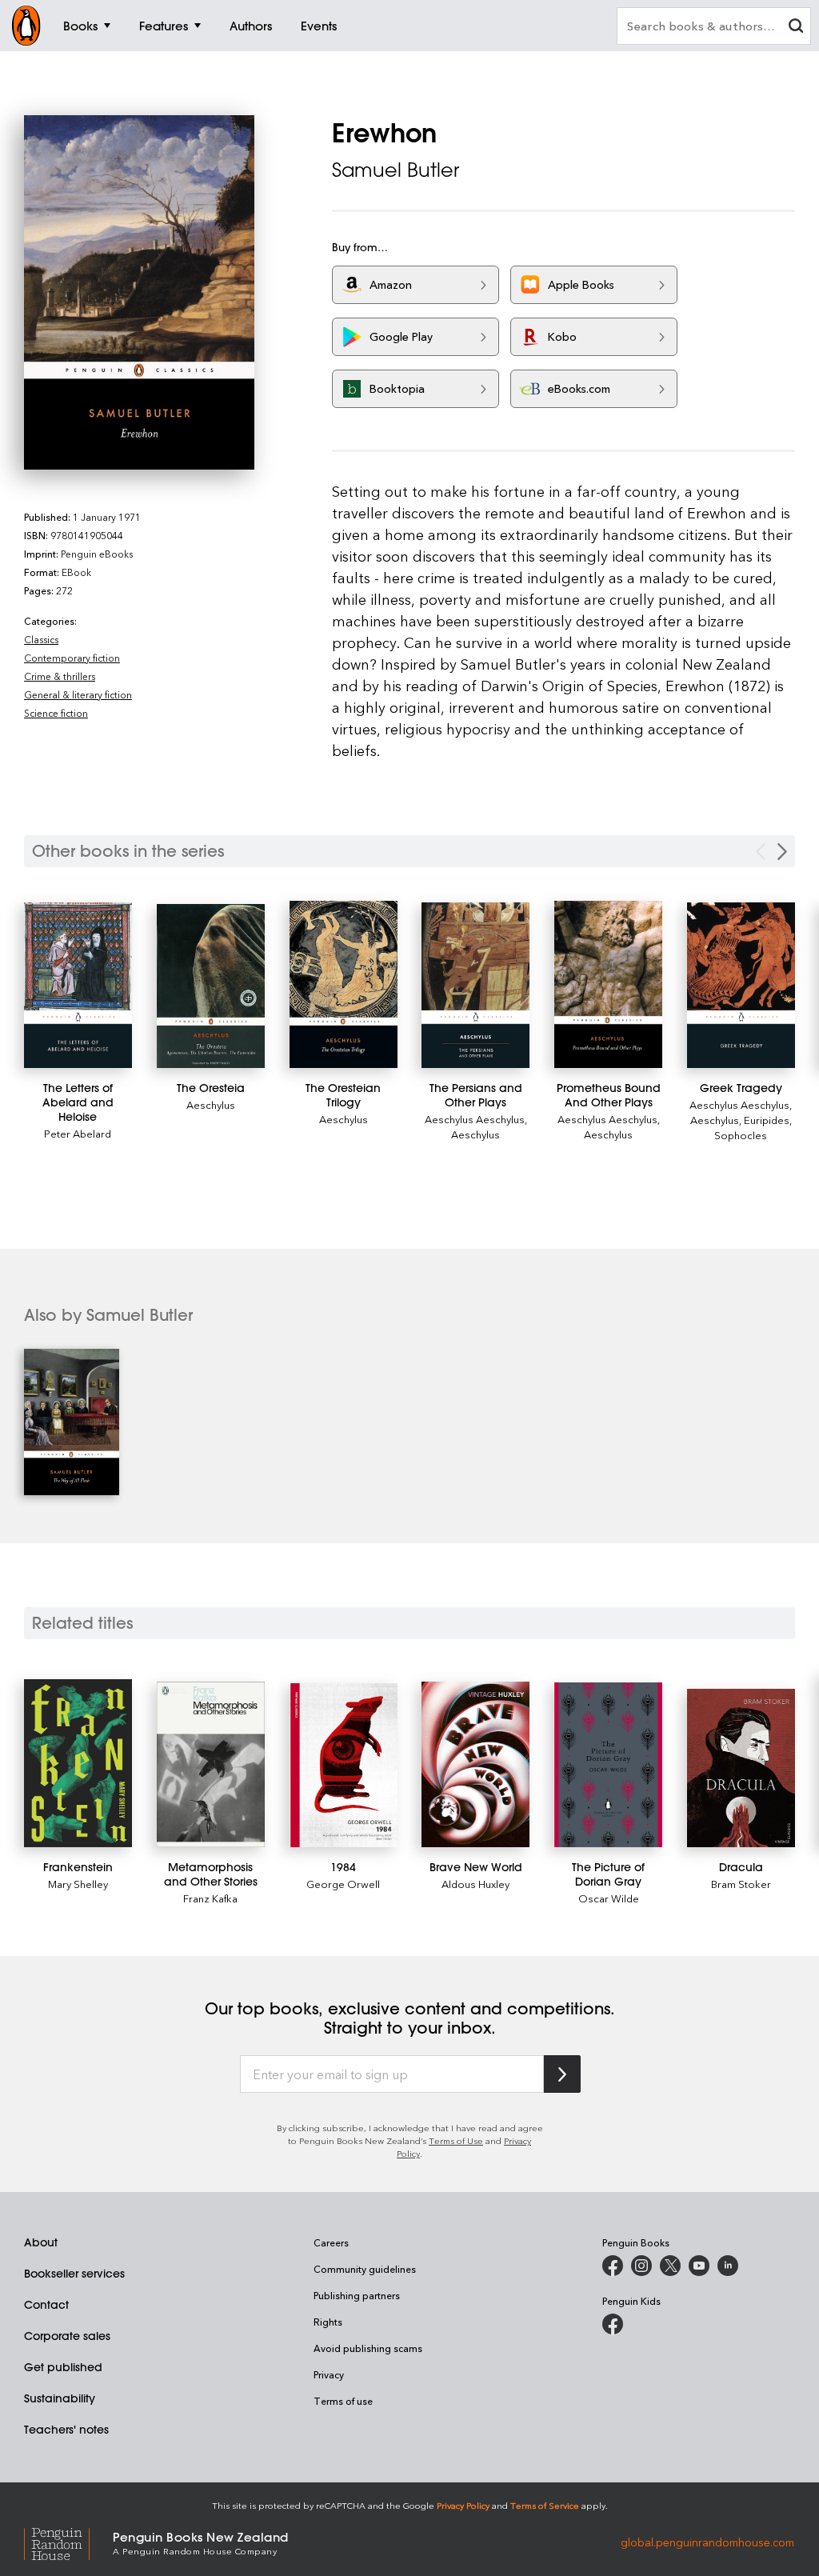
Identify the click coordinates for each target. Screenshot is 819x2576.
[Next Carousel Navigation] (782, 852)
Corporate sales (67, 2336)
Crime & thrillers (60, 676)
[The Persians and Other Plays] (475, 985)
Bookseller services (74, 2274)
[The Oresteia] (211, 986)
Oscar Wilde (609, 1898)
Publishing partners (357, 2295)
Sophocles (741, 1135)
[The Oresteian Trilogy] (344, 984)
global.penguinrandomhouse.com (707, 2542)
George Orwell (343, 1884)
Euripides (767, 1120)
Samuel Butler (396, 170)
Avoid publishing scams (368, 2348)
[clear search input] (796, 28)
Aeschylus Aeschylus (475, 1119)
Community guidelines (365, 2269)
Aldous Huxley (475, 1884)
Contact (46, 2305)
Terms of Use (456, 2140)
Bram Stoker (741, 1884)
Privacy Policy (463, 2505)
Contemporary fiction (72, 658)
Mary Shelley (78, 1884)
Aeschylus (211, 1104)
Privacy (329, 2374)
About (41, 2242)
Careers (331, 2242)
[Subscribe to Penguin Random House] (562, 2074)
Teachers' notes (66, 2430)
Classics (41, 639)
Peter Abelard (78, 1133)
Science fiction (56, 713)
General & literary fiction (78, 694)
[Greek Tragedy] (741, 985)
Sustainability (60, 2398)
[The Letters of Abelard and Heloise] (78, 985)
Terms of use (343, 2401)
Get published (63, 2367)
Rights (328, 2322)
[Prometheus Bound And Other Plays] (608, 984)
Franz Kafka (210, 1898)
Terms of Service (545, 2505)
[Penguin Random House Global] (68, 2542)
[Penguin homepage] (26, 26)
